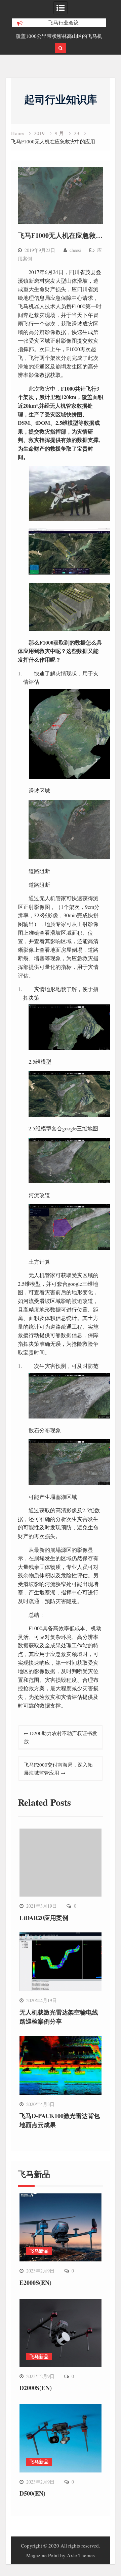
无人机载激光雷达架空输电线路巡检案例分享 (59, 2017)
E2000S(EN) (35, 2283)
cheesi (75, 250)
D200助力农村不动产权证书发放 (61, 1737)
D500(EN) (32, 2493)
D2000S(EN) (36, 2388)
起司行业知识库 (61, 99)
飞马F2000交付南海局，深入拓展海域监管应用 (58, 1769)
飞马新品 (39, 2251)
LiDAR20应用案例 (44, 1918)
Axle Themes (81, 2555)
